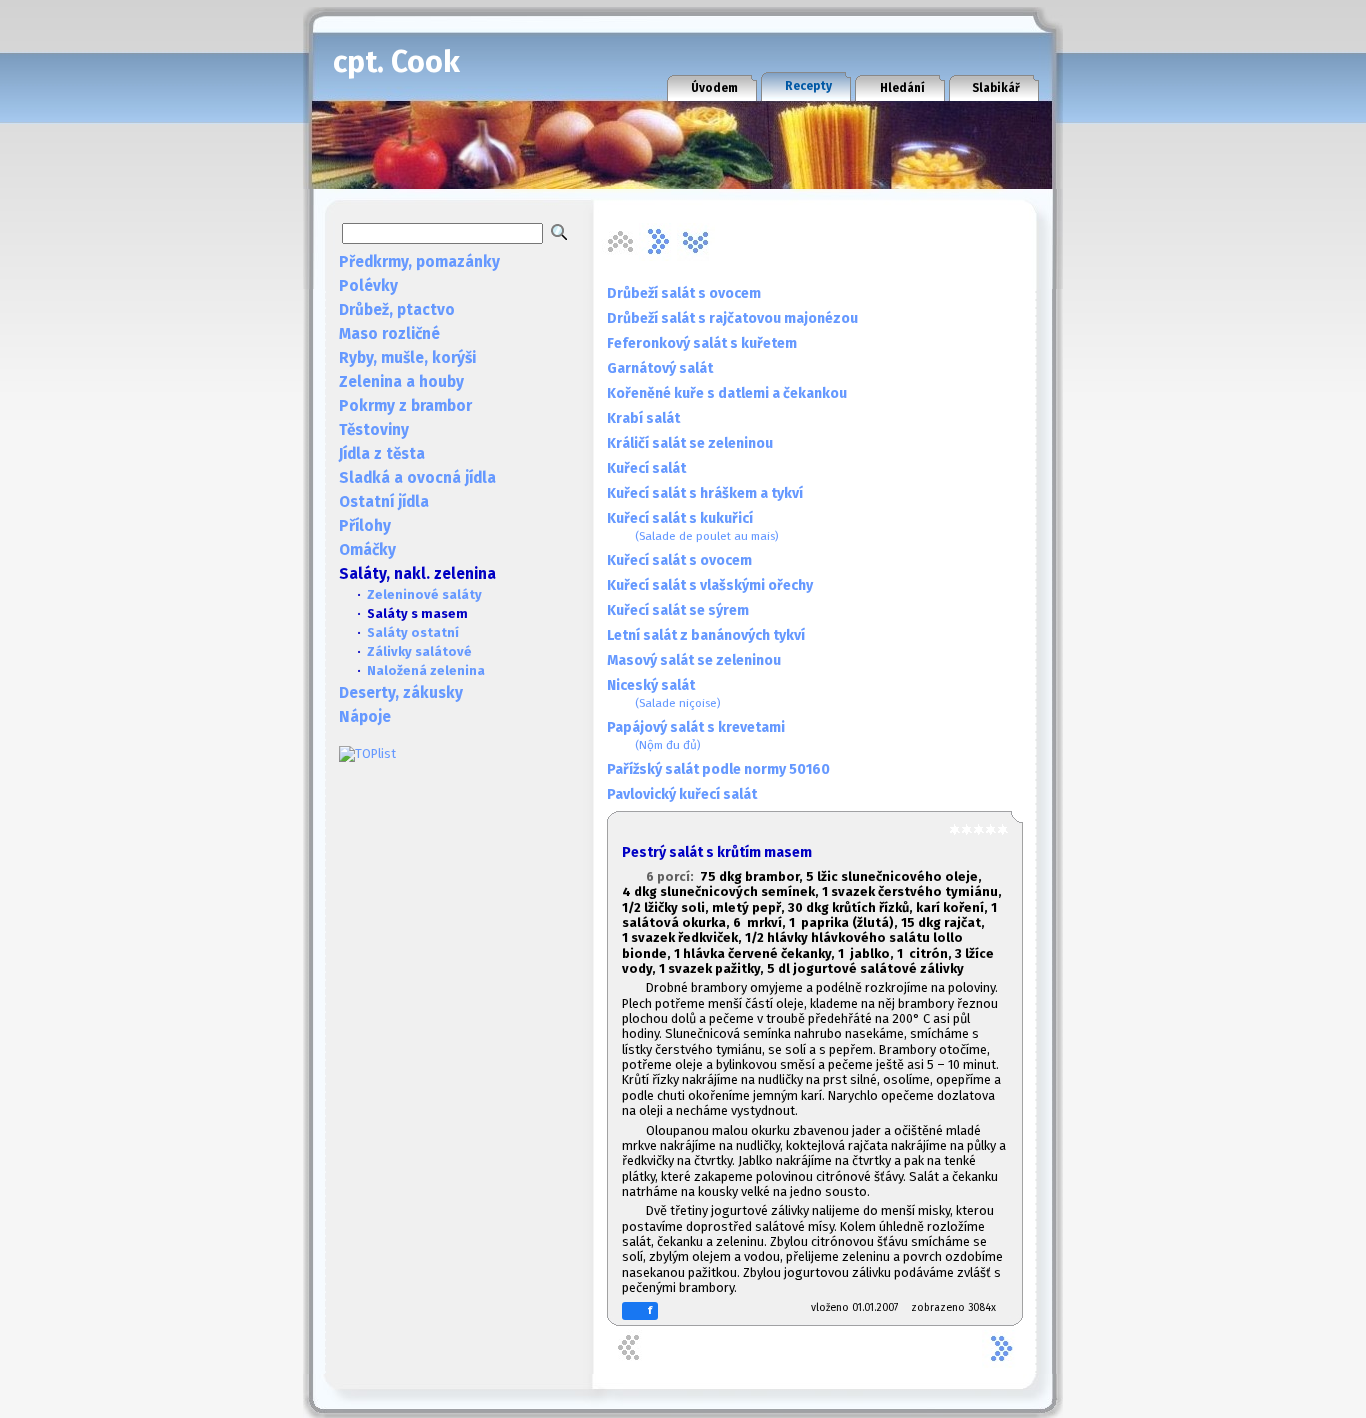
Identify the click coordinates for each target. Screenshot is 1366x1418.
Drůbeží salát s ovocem (684, 293)
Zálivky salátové (419, 651)
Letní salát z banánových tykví (706, 635)
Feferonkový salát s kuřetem (702, 343)
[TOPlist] (367, 753)
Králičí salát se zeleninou (690, 443)
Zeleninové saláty (424, 594)
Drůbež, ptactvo (397, 310)
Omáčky (367, 550)
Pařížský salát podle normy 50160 (718, 769)
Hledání (902, 88)
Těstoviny (374, 430)
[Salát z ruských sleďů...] (696, 242)
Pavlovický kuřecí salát (682, 794)
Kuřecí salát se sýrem (678, 610)
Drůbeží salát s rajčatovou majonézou (732, 318)
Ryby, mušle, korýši (407, 358)
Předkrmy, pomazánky (419, 262)
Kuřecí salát (646, 468)
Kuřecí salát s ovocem (679, 560)
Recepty (808, 86)
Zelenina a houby (401, 382)
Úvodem (714, 88)
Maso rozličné (389, 334)
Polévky (368, 286)
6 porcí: (673, 876)
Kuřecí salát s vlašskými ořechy (710, 585)
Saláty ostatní (413, 632)
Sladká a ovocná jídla (417, 478)
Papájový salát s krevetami (696, 735)
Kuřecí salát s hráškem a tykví (705, 493)
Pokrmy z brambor (405, 406)
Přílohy (365, 526)
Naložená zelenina (426, 670)
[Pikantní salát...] (658, 242)
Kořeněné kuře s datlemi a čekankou (727, 393)
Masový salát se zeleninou (694, 660)
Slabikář (996, 88)
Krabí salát (643, 418)
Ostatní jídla (384, 502)
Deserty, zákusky (401, 693)
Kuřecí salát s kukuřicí (693, 526)
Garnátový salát (660, 368)
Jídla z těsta (382, 454)
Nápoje (365, 717)
